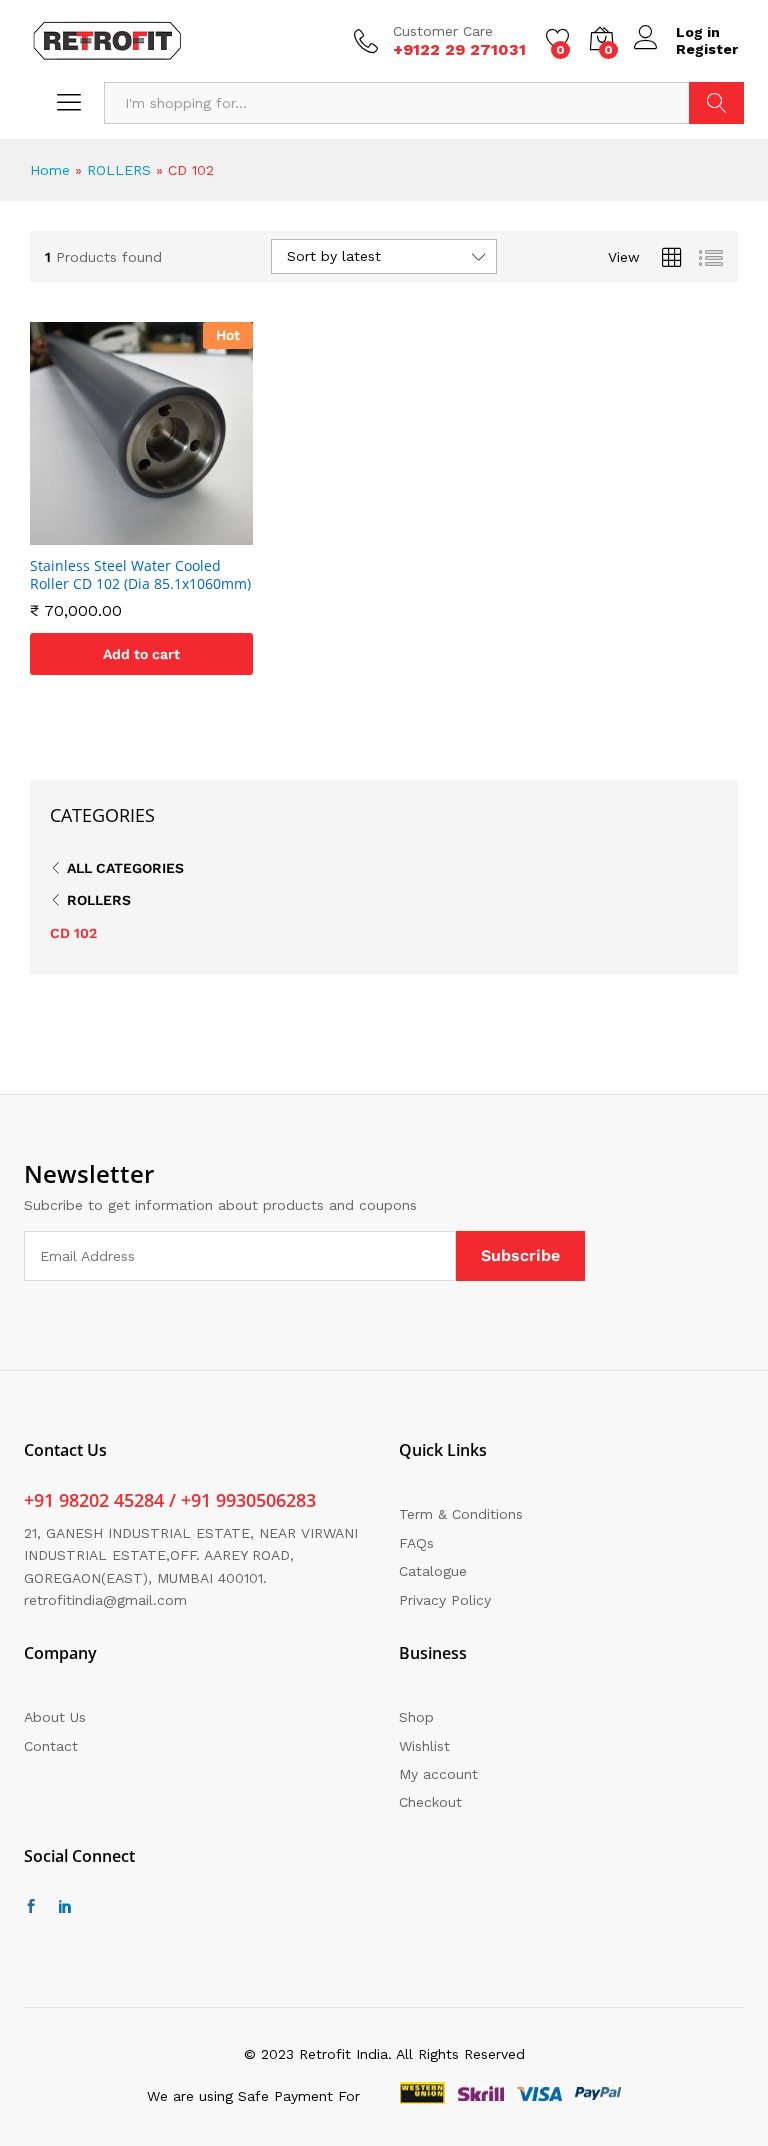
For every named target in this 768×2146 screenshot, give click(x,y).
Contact (51, 1746)
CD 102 (73, 933)
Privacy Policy (445, 1600)
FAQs (416, 1543)
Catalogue (433, 1571)
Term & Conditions (461, 1514)
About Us (55, 1717)
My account (438, 1774)
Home (50, 170)
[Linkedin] (65, 1907)
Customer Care (443, 31)
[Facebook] (31, 1907)
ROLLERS (119, 170)
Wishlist (424, 1746)
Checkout (430, 1802)
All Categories (125, 868)
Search (716, 103)
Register (707, 49)
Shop (416, 1717)
